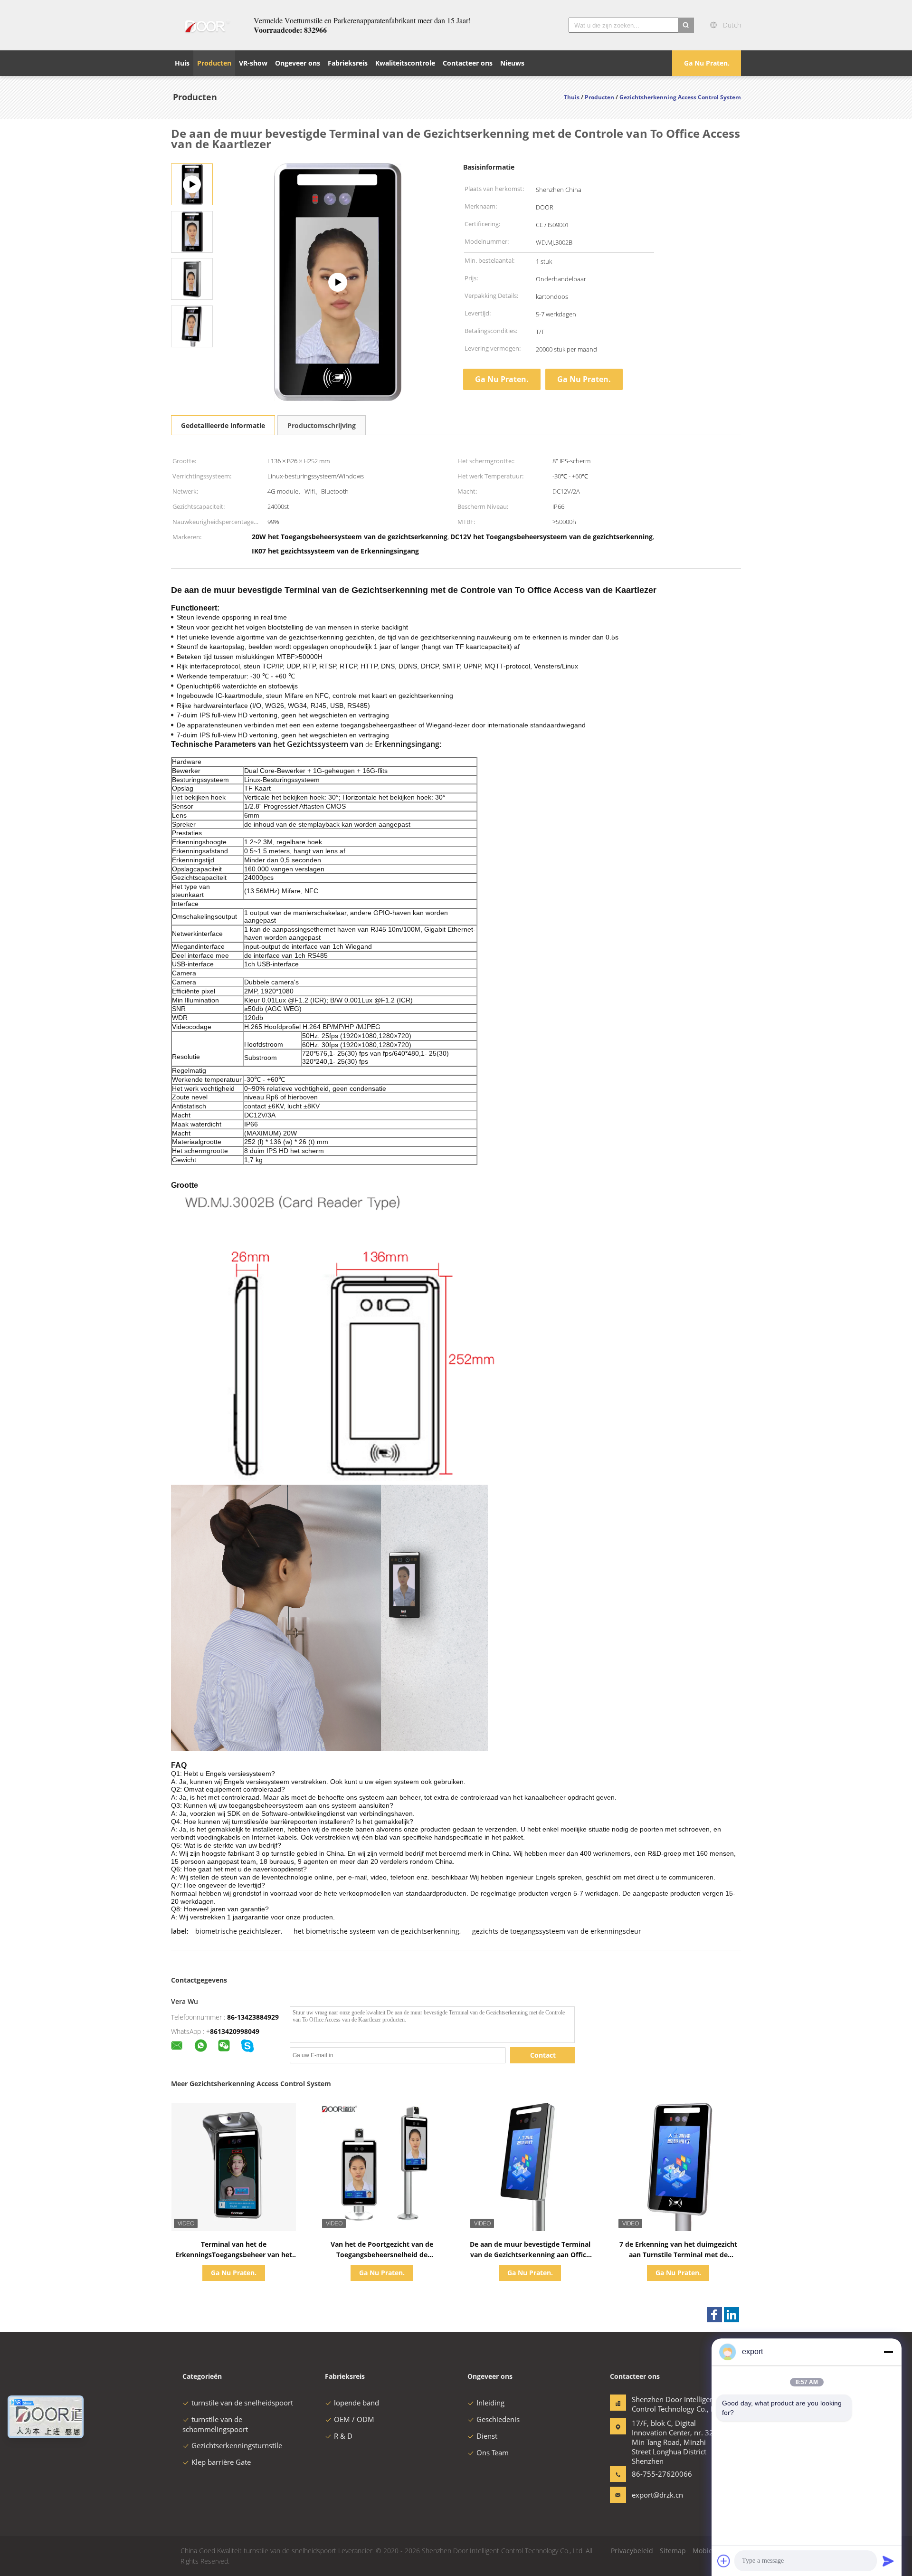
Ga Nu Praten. (707, 63)
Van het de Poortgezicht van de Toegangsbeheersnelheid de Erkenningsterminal (382, 2255)
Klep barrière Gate (221, 2462)
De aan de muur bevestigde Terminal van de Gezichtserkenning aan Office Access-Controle (530, 2255)
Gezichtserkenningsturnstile (237, 2445)
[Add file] (724, 2561)
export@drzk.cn (657, 2495)
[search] (686, 25)
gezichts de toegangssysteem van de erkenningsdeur (557, 1931)
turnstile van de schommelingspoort (215, 2424)
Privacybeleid (632, 2551)
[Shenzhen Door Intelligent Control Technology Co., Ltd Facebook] (714, 2315)
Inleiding (490, 2403)
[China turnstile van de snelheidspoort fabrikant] (207, 25)
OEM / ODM (354, 2419)
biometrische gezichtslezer (238, 1931)
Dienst (487, 2436)
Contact (543, 2055)
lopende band (356, 2403)
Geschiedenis (498, 2419)
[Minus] (888, 2352)
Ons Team (493, 2452)
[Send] (888, 2561)
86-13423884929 (253, 2017)
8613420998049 (235, 2031)
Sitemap (673, 2551)
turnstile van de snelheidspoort (242, 2403)
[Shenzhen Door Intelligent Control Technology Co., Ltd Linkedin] (731, 2315)
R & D (343, 2436)
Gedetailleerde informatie (223, 425)
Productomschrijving (322, 425)
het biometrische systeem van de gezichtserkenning (376, 1931)
